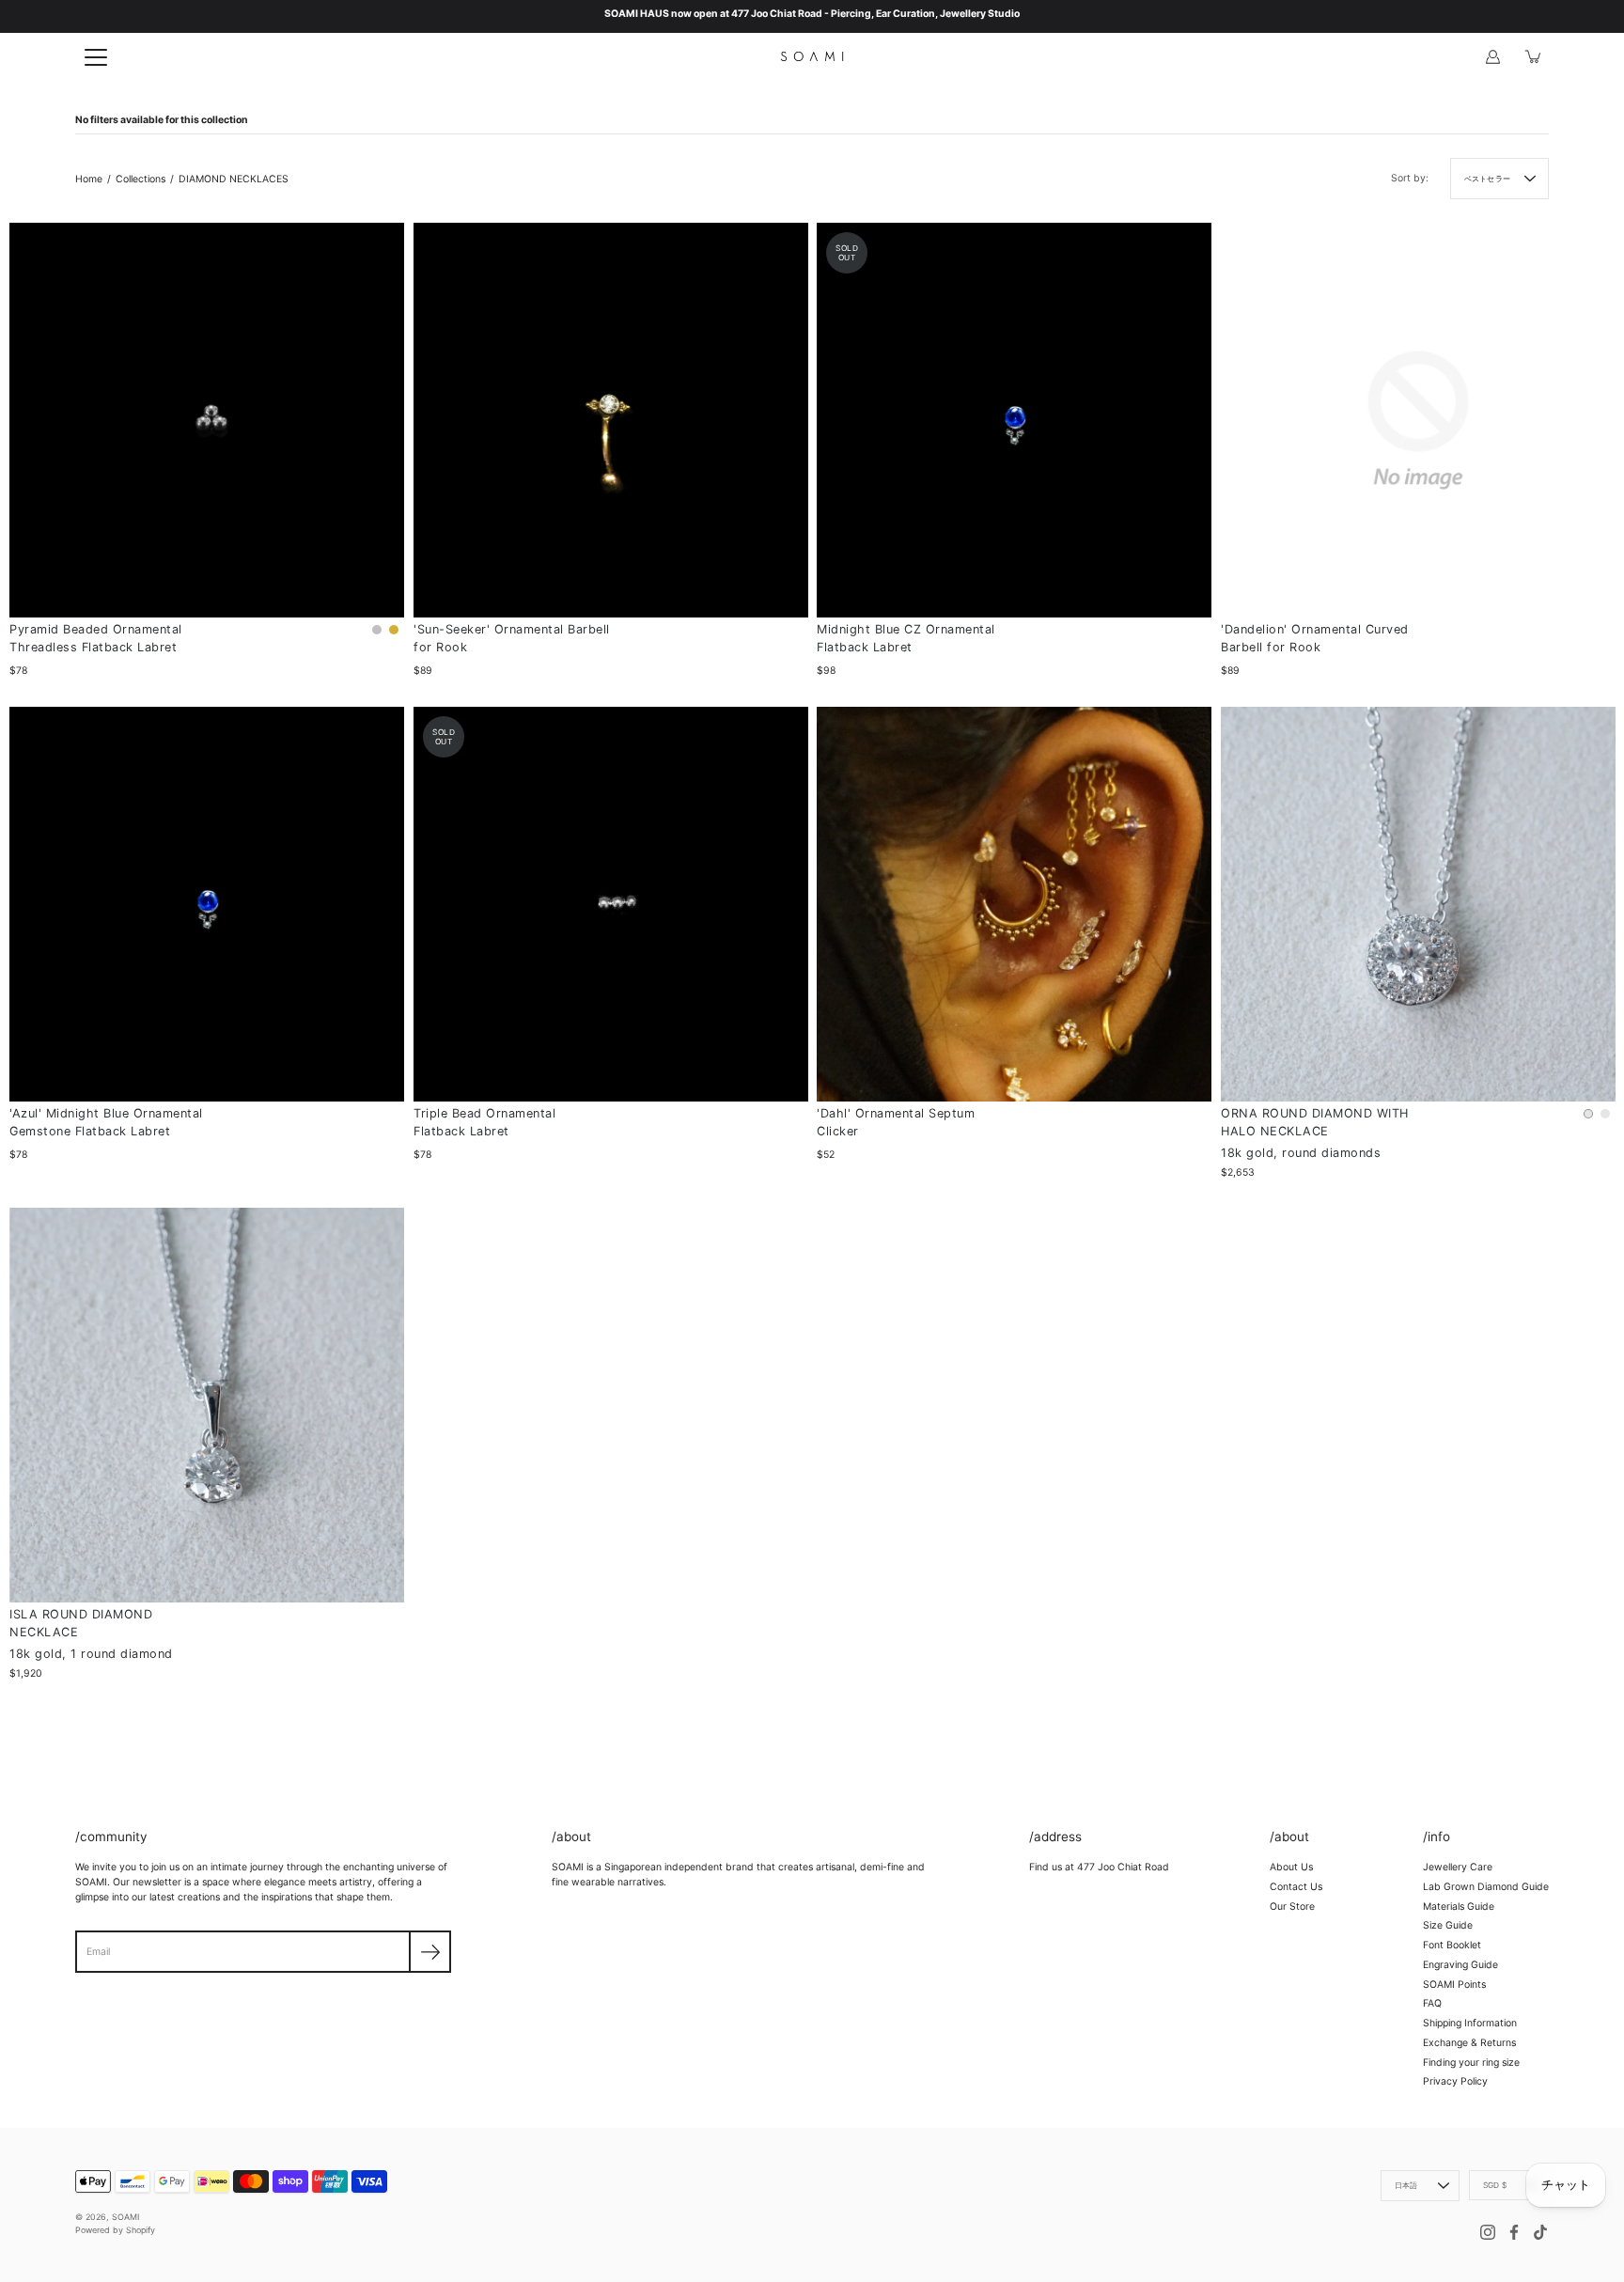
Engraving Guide (1460, 1965)
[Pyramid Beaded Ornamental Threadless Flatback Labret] (207, 420)
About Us (1291, 1867)
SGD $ (1495, 2185)
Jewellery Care (1458, 1867)
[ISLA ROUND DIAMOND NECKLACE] (207, 1405)
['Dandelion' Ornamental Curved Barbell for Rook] (1418, 420)
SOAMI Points (1454, 1985)
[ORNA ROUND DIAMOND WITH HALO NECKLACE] (1418, 904)
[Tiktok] (1540, 2232)
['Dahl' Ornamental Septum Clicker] (1014, 904)
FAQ (1432, 2003)
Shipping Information (1470, 2023)
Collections (141, 179)
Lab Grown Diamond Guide (1486, 1887)
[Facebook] (1514, 2232)
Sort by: (1410, 178)
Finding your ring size (1471, 2063)
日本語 (1406, 2185)
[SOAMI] (812, 56)
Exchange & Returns (1469, 2043)
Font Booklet (1452, 1945)
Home (89, 179)
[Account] (1492, 56)
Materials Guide (1459, 1907)
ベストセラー (1487, 179)
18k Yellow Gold (1605, 1113)
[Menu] (96, 57)
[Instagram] (1488, 2232)
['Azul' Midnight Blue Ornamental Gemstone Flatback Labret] (207, 904)
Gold (394, 630)
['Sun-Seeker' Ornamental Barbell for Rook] (611, 420)
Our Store (1292, 1907)
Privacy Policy (1455, 2081)
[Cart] (1534, 56)
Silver (377, 630)
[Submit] (430, 1952)
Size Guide (1448, 1925)
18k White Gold (1588, 1113)
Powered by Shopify (115, 2230)
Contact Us (1296, 1887)
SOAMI (125, 2217)
